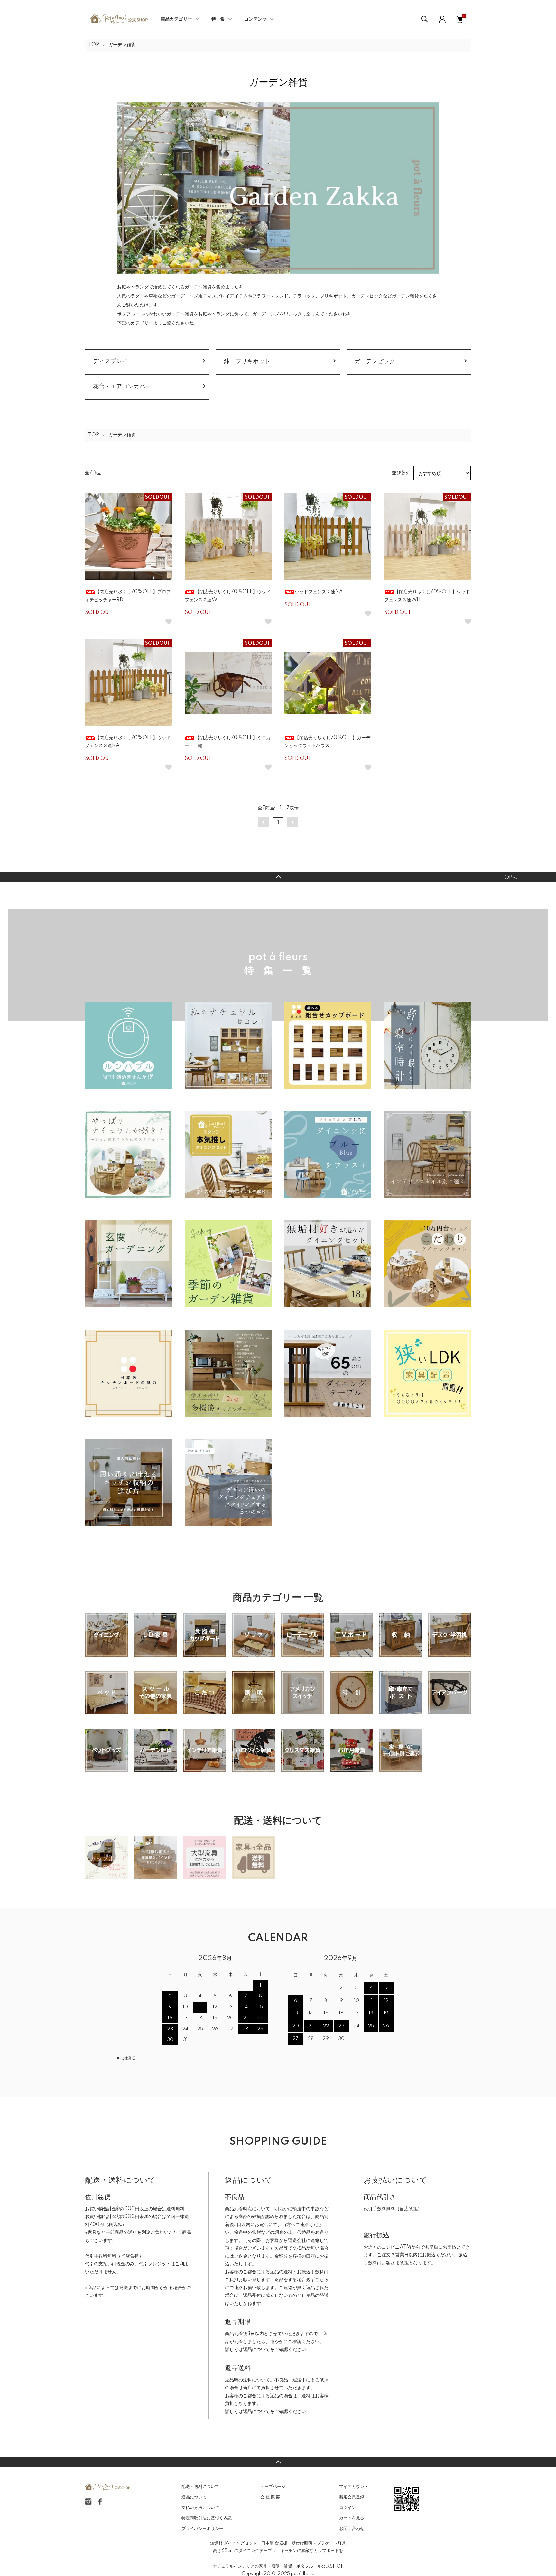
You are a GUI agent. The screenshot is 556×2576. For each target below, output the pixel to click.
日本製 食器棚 (274, 2543)
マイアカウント (354, 2487)
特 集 (218, 19)
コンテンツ (255, 19)
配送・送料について (200, 2487)
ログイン (347, 2508)
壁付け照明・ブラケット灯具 (319, 2543)
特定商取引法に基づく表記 (207, 2518)
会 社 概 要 (270, 2497)
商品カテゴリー (176, 19)
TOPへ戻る (278, 877)
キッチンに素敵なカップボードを (312, 2551)
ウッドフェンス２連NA (319, 592)
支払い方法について (200, 2508)
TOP (94, 45)
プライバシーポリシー (202, 2529)
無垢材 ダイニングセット (234, 2543)
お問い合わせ (352, 2529)
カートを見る (352, 2518)
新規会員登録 (352, 2497)
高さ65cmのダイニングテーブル (245, 2551)
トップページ (273, 2487)
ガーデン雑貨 (122, 45)
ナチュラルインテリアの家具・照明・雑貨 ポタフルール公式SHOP (278, 2566)
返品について (256, 2350)
